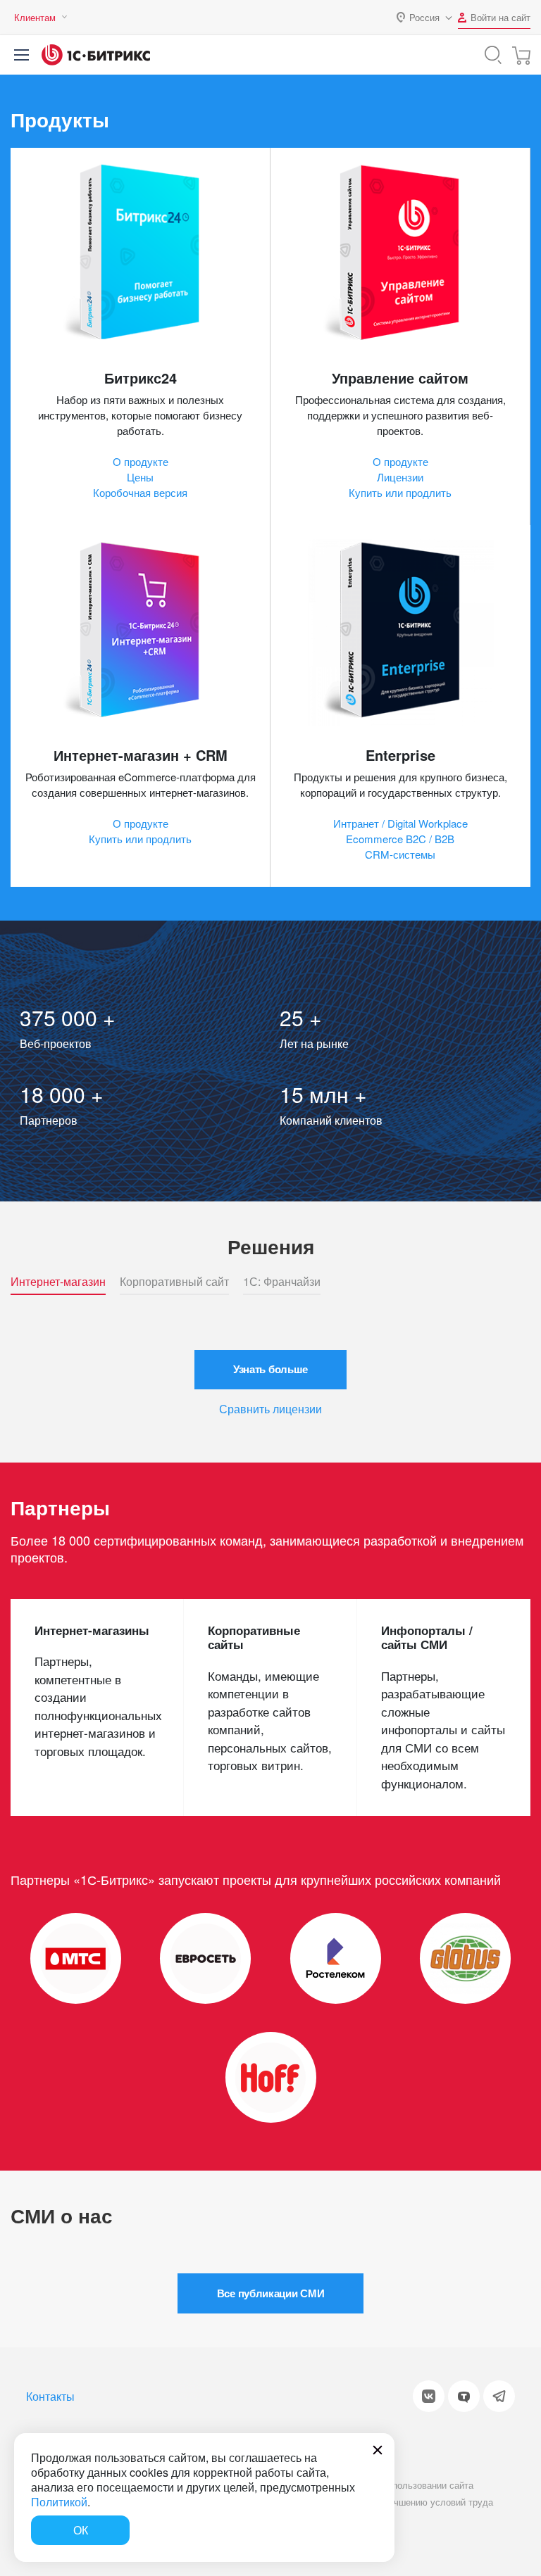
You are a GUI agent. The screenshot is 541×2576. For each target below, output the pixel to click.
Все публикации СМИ (270, 2293)
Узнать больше (270, 1369)
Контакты (50, 2396)
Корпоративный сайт (174, 1282)
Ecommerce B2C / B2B (400, 839)
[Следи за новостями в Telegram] (499, 2396)
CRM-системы (400, 854)
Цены (140, 477)
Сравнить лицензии (270, 1409)
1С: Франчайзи (282, 1282)
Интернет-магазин (58, 1282)
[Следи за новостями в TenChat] (464, 2396)
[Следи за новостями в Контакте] (429, 2396)
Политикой (59, 2502)
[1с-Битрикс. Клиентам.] (96, 55)
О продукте (141, 461)
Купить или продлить (400, 492)
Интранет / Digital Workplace (400, 823)
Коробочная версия (140, 492)
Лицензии (400, 477)
